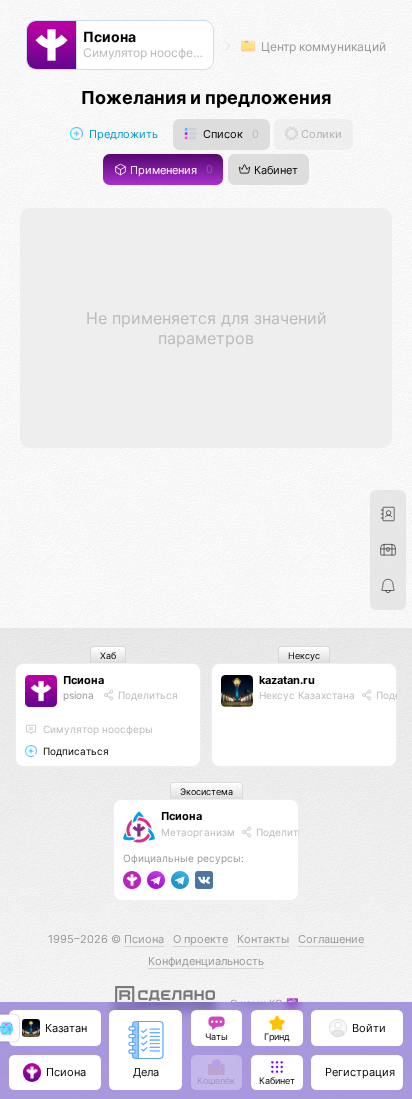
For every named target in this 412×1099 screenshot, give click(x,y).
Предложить (122, 134)
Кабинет (274, 169)
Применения (170, 169)
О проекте (200, 939)
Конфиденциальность (206, 961)
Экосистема (206, 791)
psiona (78, 695)
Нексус (304, 655)
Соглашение (331, 939)
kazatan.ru (287, 680)
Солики (320, 134)
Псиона (83, 680)
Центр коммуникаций (322, 46)
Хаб (108, 655)
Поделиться (146, 695)
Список (229, 134)
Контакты (263, 939)
